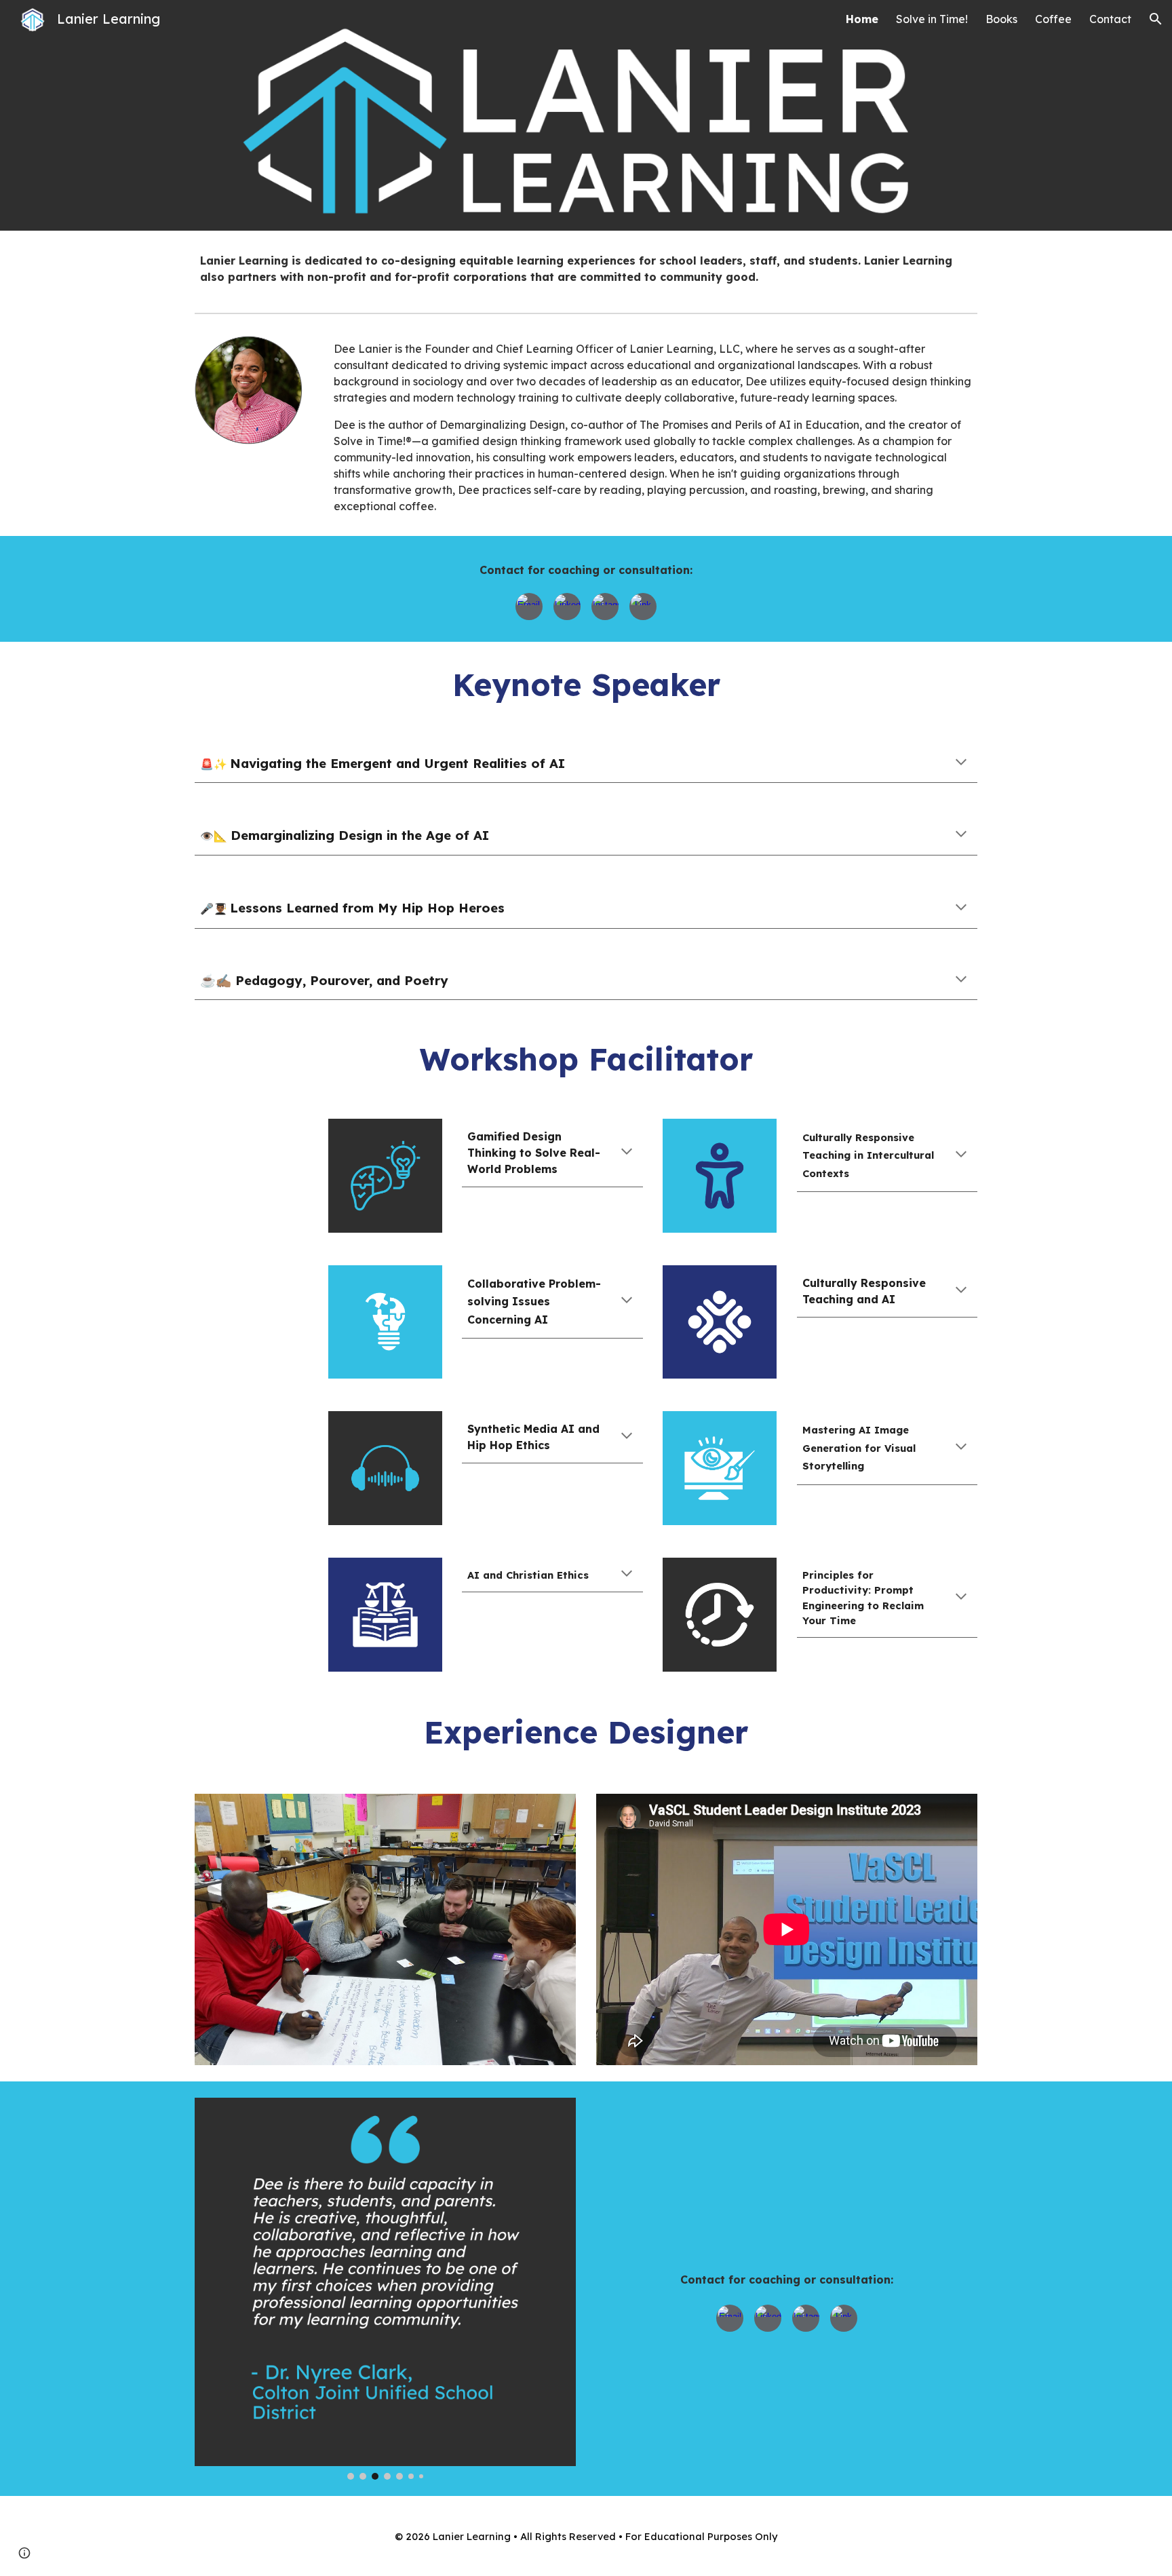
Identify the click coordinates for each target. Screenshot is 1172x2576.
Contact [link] (1110, 19)
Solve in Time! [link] (932, 19)
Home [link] (862, 19)
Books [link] (1001, 19)
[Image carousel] (385, 1930)
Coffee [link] (1053, 19)
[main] (586, 269)
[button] (1156, 19)
